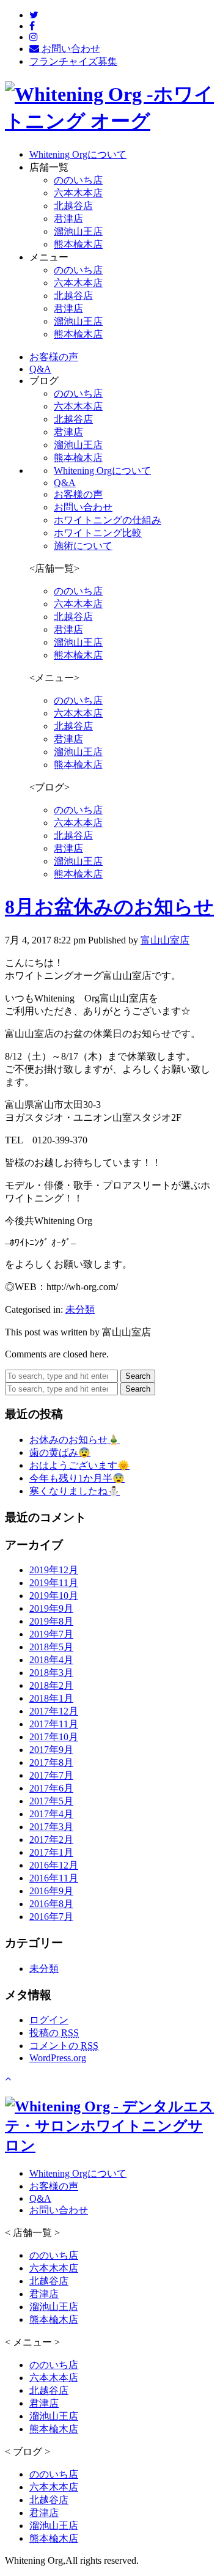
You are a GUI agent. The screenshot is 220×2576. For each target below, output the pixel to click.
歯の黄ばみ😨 (60, 1452)
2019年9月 (51, 1608)
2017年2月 (51, 1840)
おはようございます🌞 (79, 1465)
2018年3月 (51, 1673)
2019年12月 (54, 1570)
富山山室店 (165, 940)
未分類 (80, 1309)
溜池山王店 (78, 231)
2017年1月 (51, 1852)
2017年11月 (54, 1724)
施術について (83, 546)
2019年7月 (51, 1634)
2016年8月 (51, 1904)
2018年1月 (51, 1698)
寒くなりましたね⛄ (75, 1491)
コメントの (64, 2046)
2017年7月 (51, 1775)
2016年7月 (51, 1917)
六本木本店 (78, 193)
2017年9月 (51, 1750)
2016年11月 (54, 1878)
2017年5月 (51, 1801)
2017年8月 (51, 1762)
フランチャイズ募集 (73, 61)
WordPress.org (58, 2058)
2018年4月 (51, 1660)
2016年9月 (51, 1891)
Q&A (65, 483)
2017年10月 (54, 1737)
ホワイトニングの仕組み (108, 520)
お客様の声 (78, 494)
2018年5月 (51, 1647)
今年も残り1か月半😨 (77, 1478)
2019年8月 (51, 1621)
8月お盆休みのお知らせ (109, 907)
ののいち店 (78, 180)
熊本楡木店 (78, 244)
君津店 (68, 219)
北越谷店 (73, 206)
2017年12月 (54, 1711)
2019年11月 (54, 1583)
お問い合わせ (83, 507)
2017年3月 (51, 1827)
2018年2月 (51, 1685)
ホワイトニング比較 (98, 533)
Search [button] (138, 1376)
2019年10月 (54, 1596)
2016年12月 (54, 1865)
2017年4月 (51, 1814)
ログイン (49, 2020)
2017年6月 (51, 1788)
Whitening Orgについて (102, 471)
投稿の (54, 2033)
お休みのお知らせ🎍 (75, 1440)
